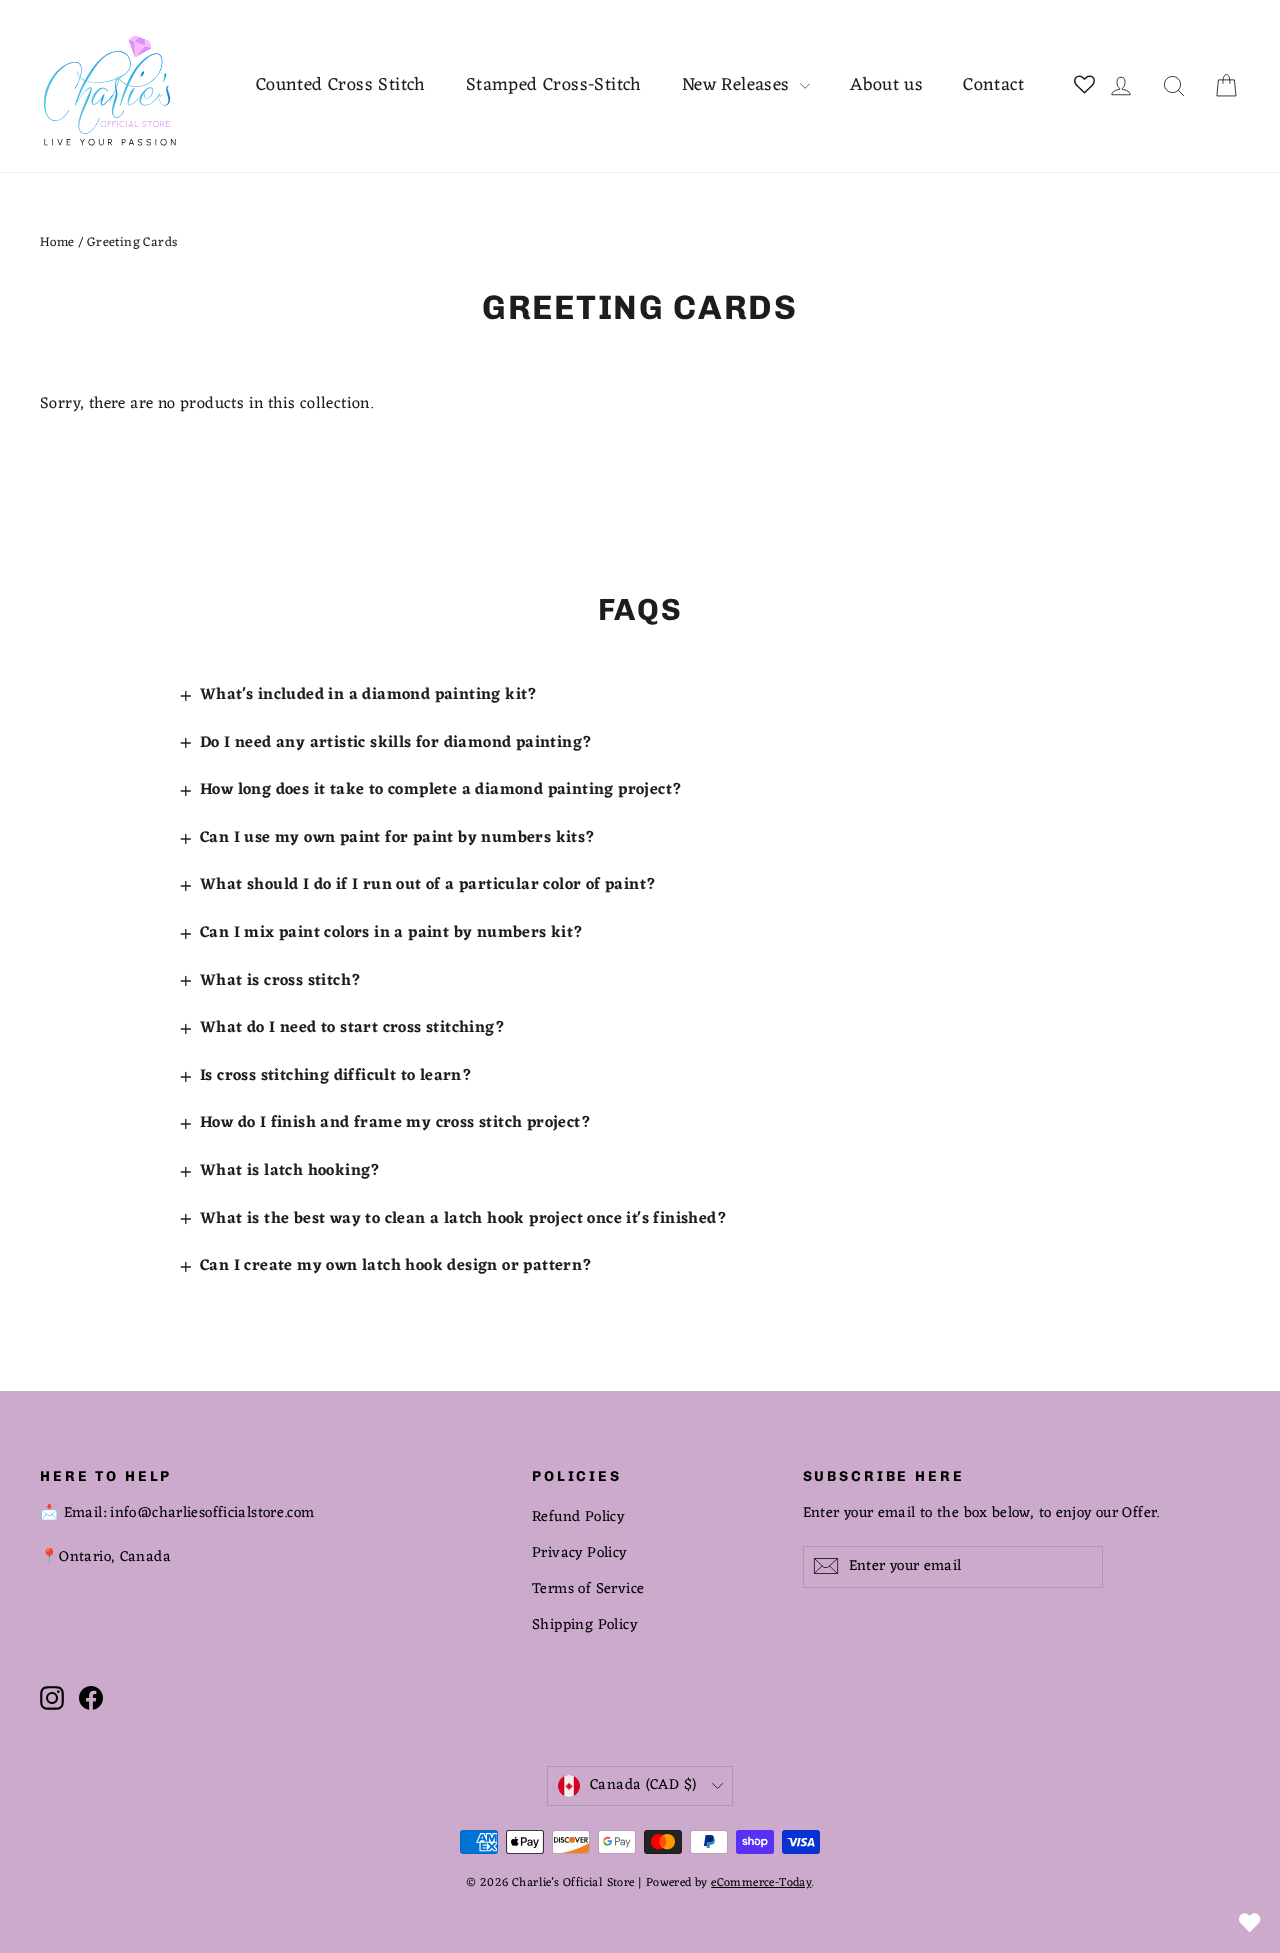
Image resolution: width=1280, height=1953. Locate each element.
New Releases (738, 85)
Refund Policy (578, 1517)
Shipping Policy (584, 1625)
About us (886, 85)
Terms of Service (588, 1589)
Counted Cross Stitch (341, 85)
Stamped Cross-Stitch (554, 85)
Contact (993, 85)
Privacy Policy (579, 1553)
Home (57, 242)
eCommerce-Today (761, 1883)
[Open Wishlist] (1250, 1923)
